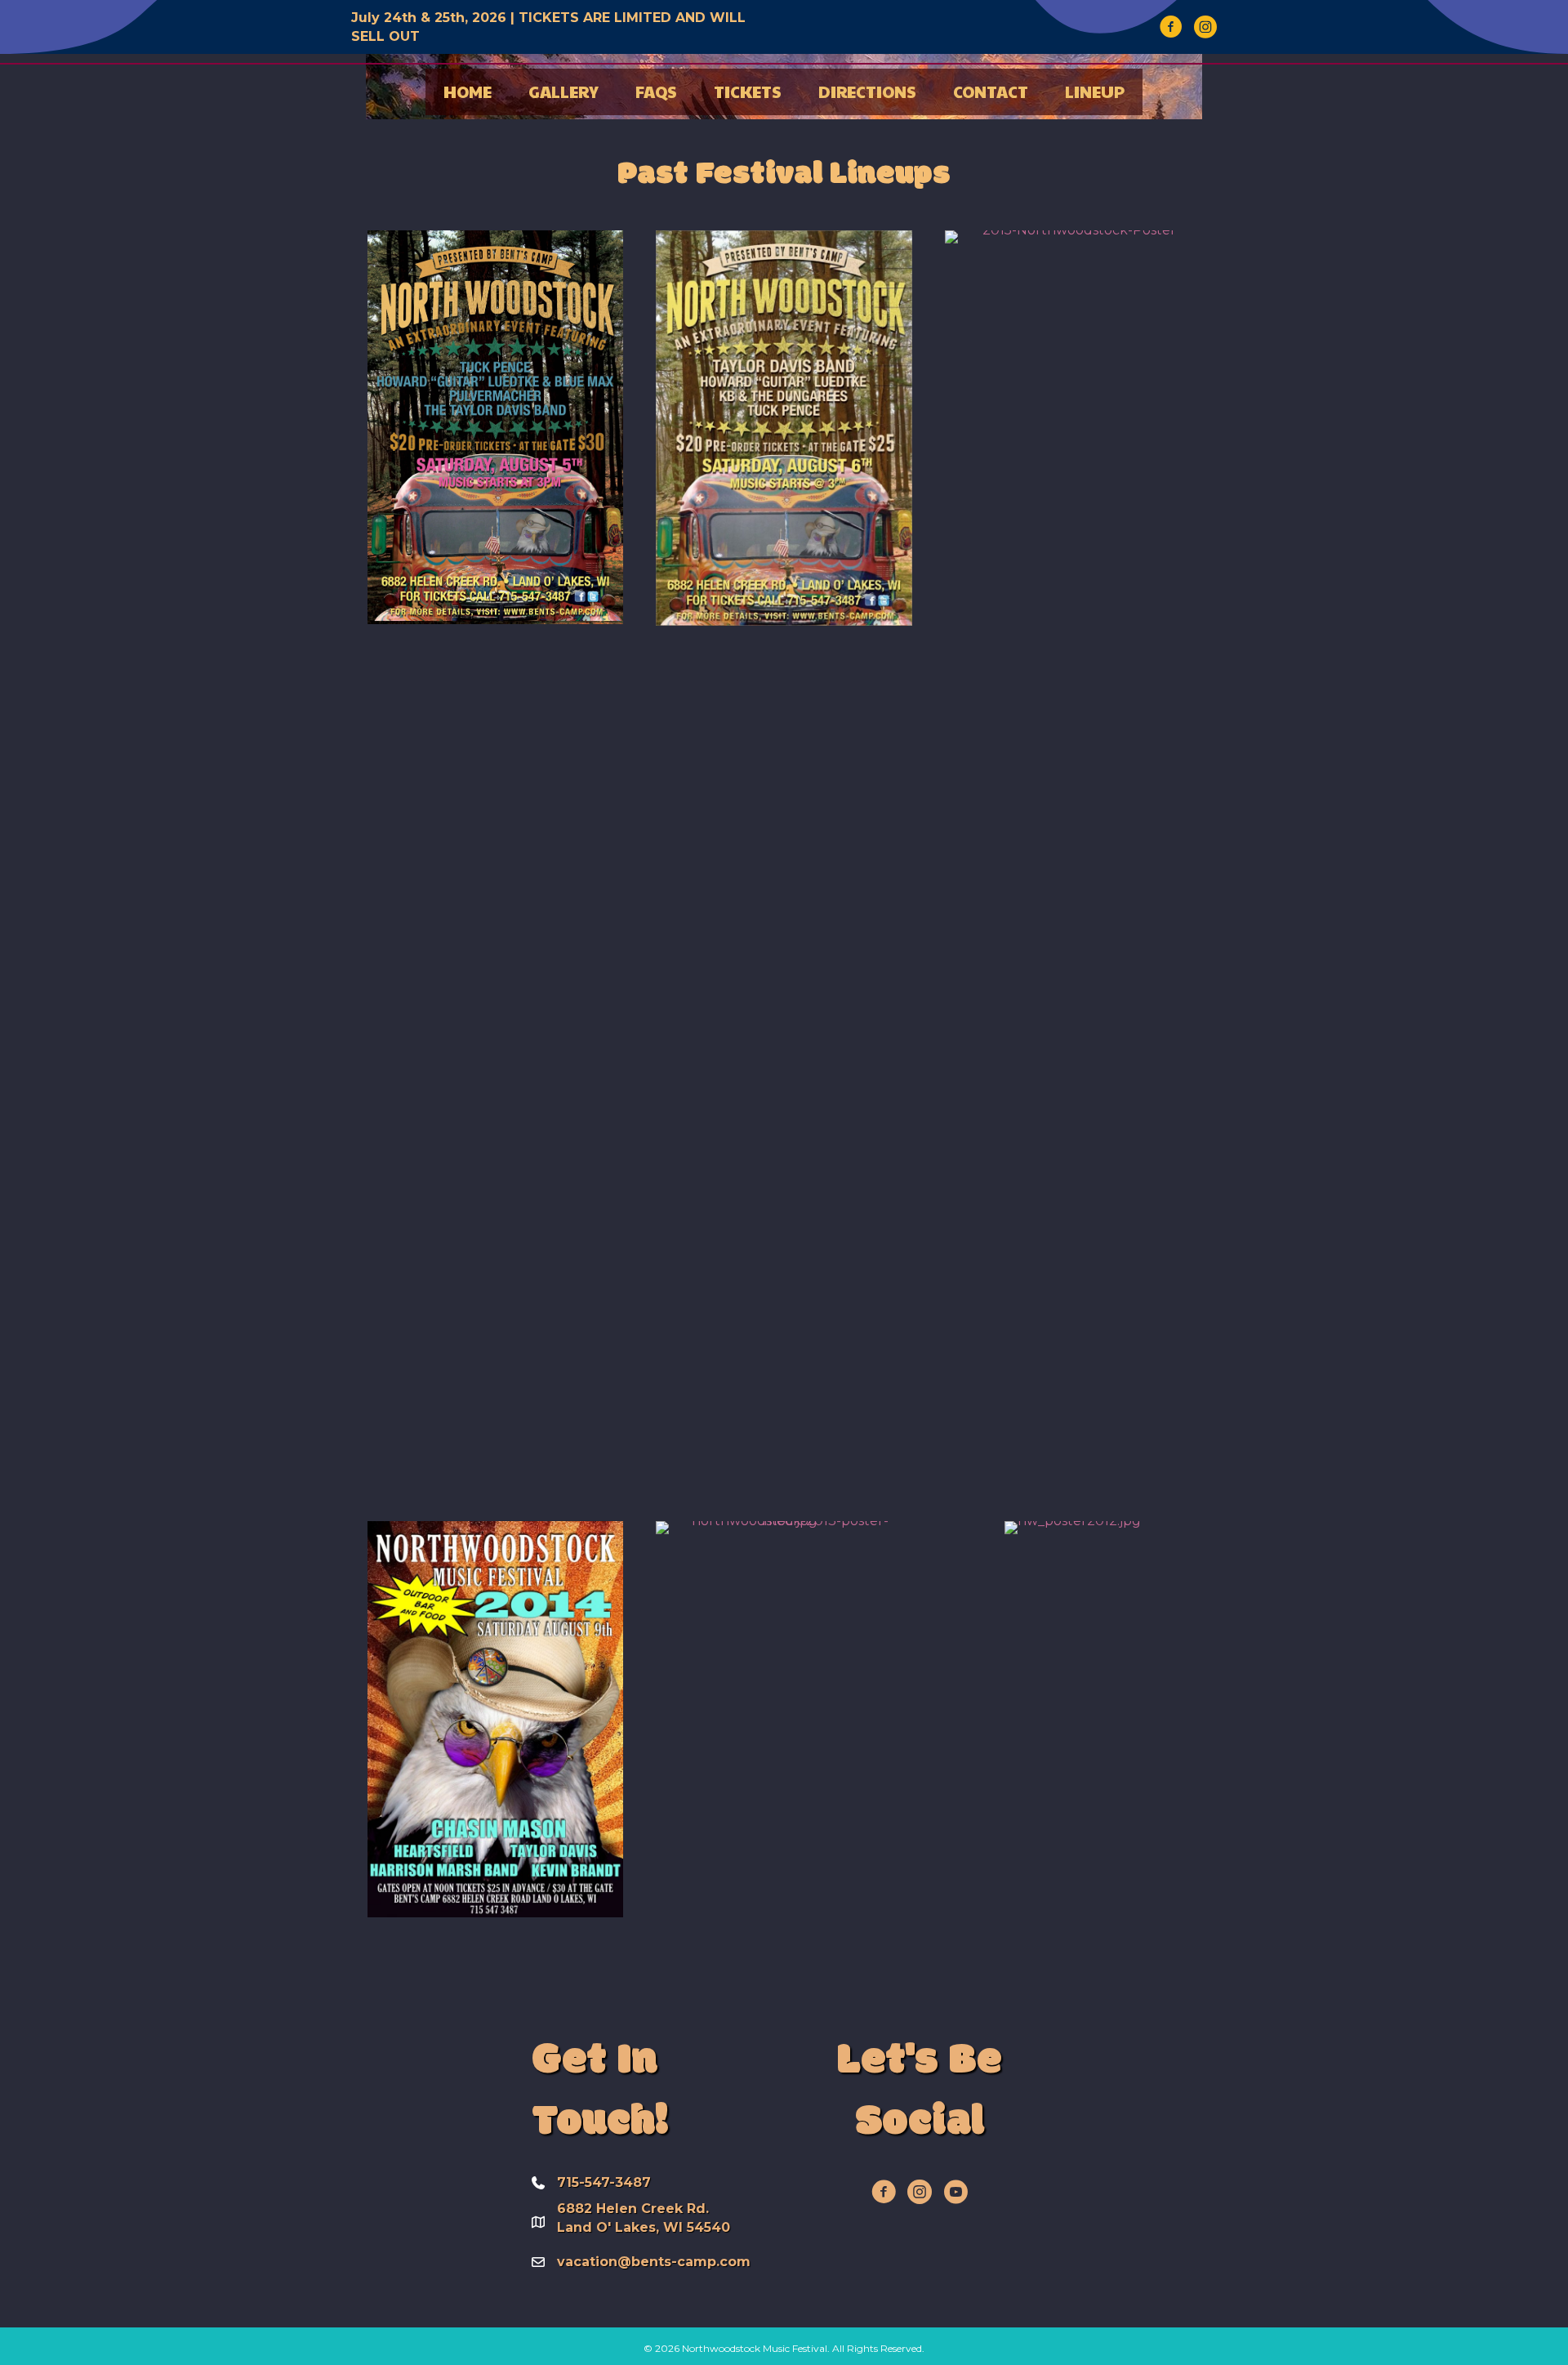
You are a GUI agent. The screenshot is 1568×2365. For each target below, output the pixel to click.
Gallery (563, 91)
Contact (991, 91)
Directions (867, 91)
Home (468, 91)
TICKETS (748, 91)
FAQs (656, 91)
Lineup (1095, 91)
